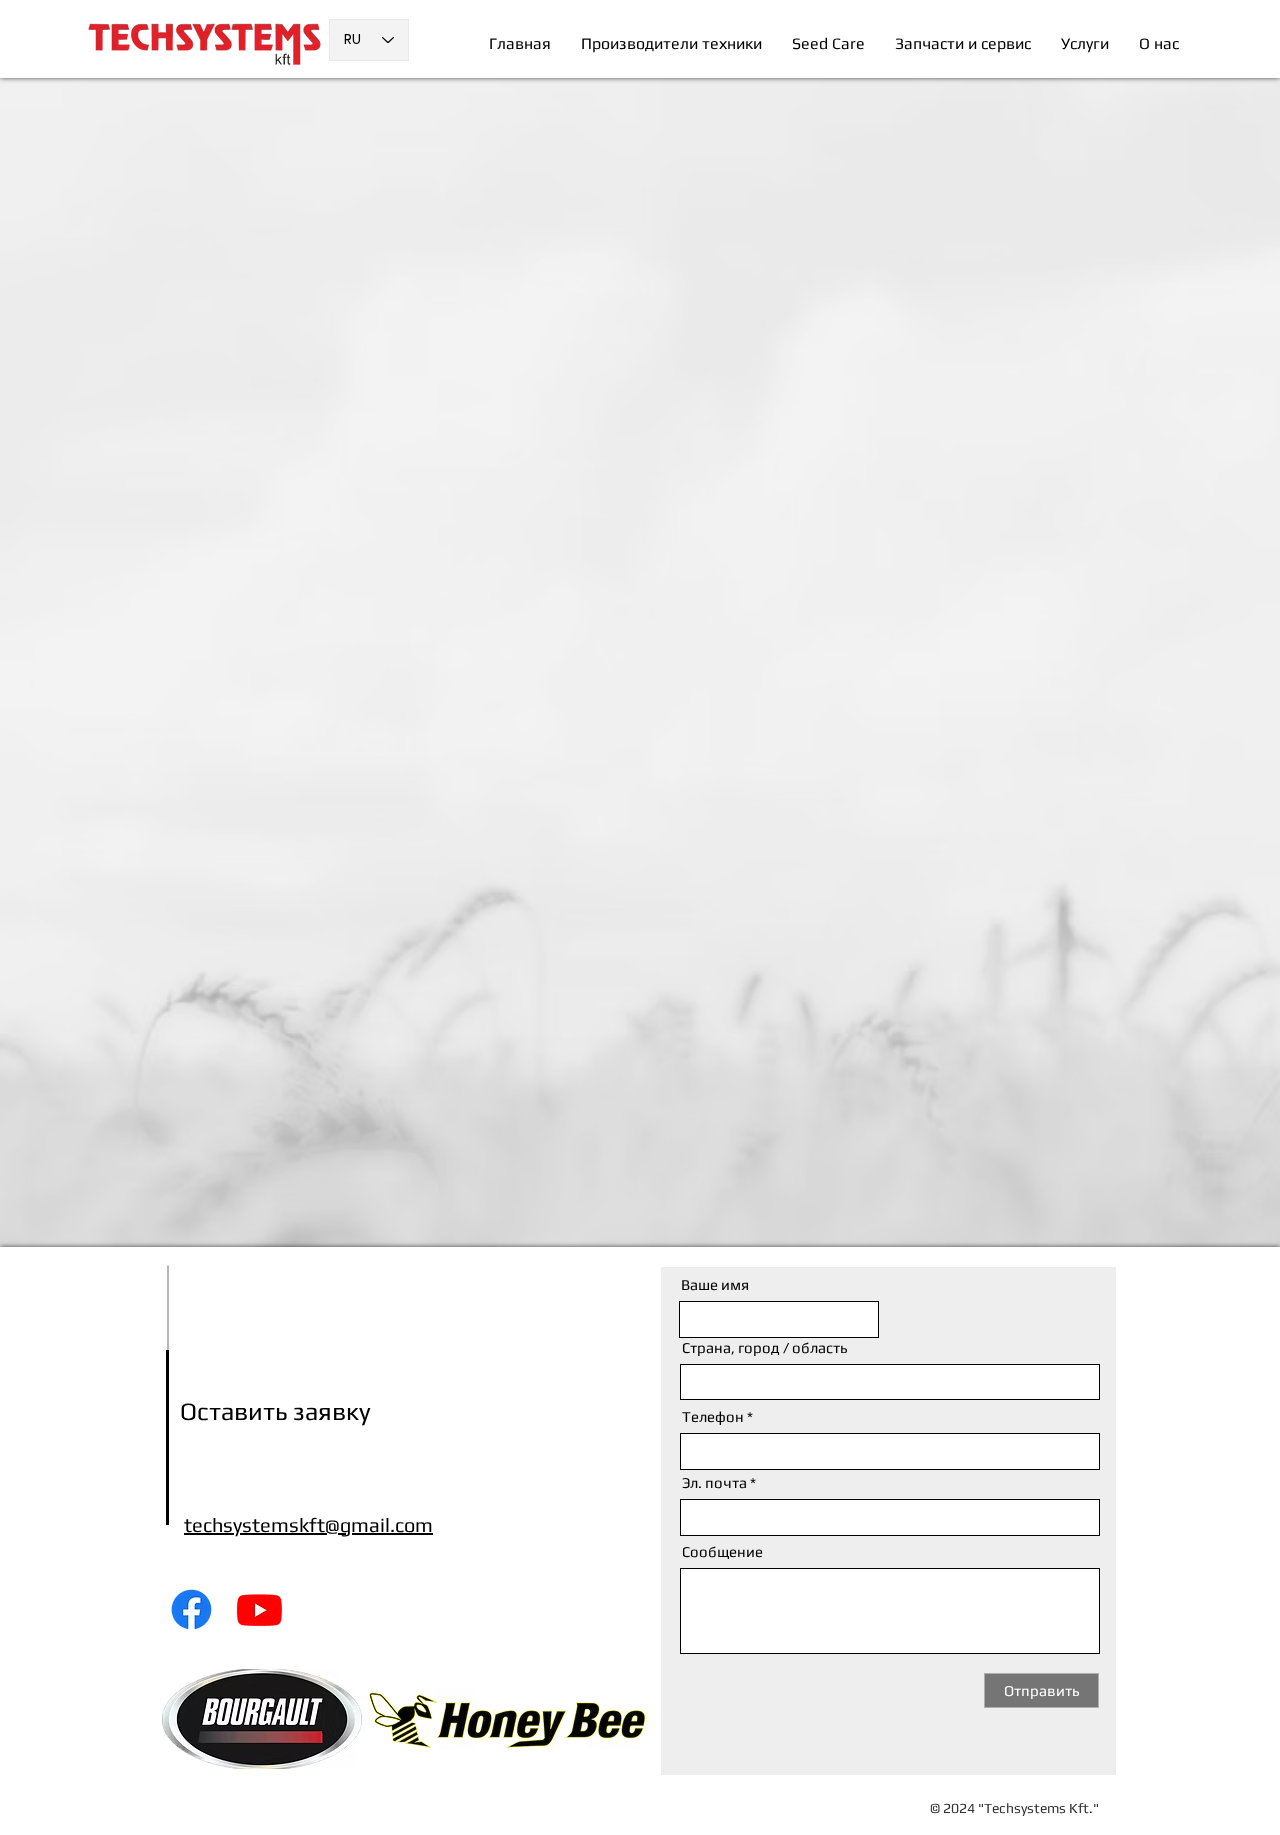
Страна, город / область (764, 1347)
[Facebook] (191, 1609)
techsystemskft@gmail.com (308, 1524)
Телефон (713, 1416)
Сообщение (722, 1551)
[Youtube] (259, 1609)
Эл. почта (714, 1482)
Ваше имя (715, 1284)
